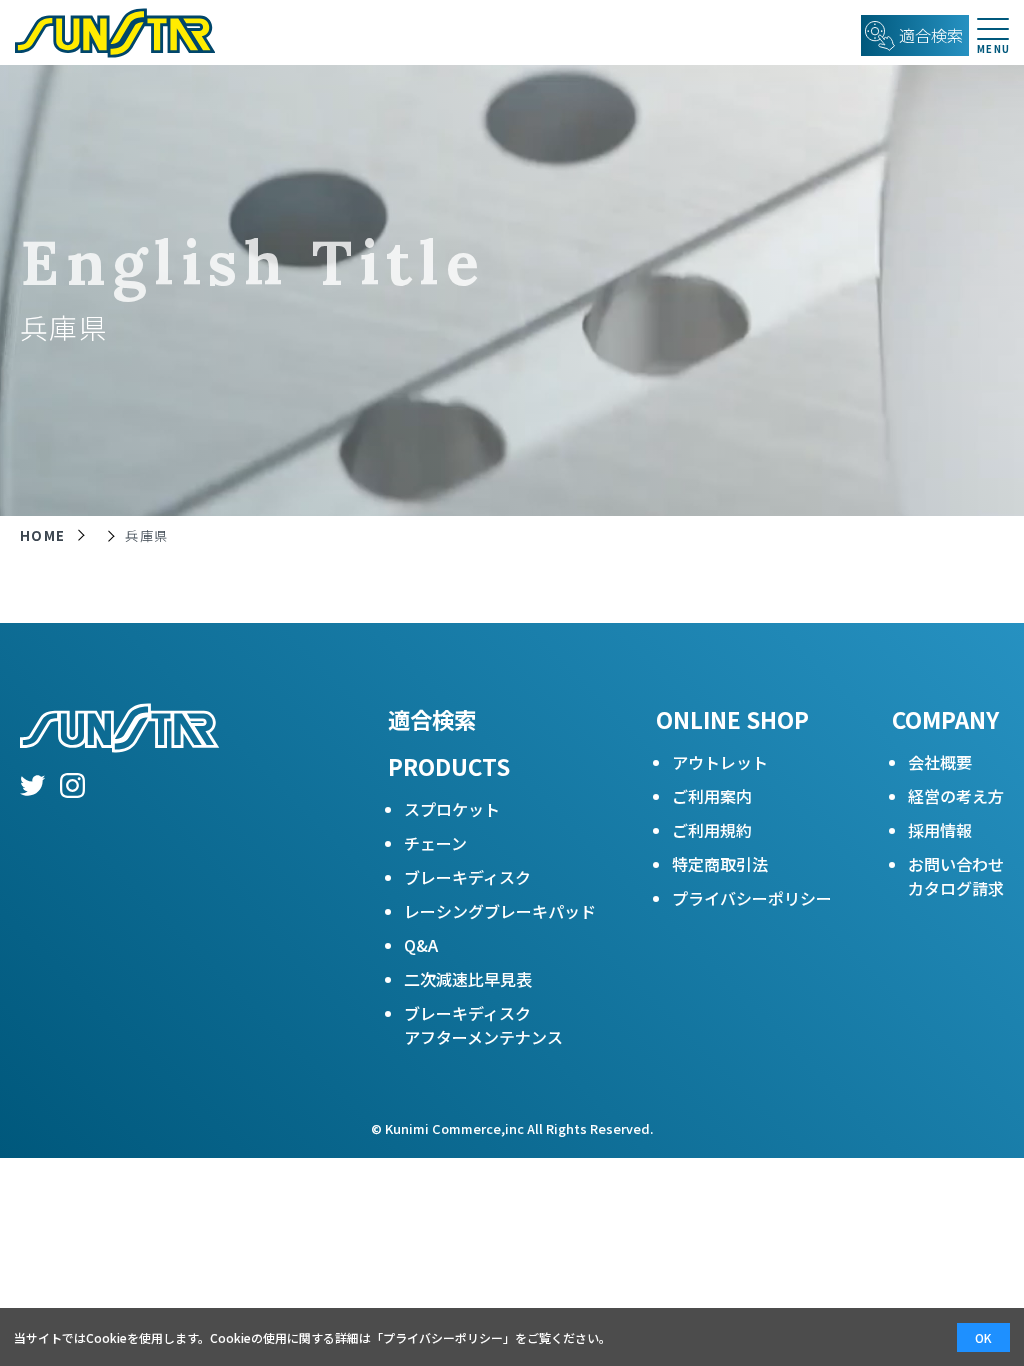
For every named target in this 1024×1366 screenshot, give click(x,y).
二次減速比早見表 (468, 979)
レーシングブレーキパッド (500, 911)
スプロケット (452, 809)
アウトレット (720, 762)
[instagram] (72, 788)
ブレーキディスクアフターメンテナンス (483, 1025)
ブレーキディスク (467, 877)
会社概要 (940, 762)
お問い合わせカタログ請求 (956, 876)
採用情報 (940, 830)
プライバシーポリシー (752, 898)
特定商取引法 (720, 864)
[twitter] (32, 788)
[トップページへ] (107, 32)
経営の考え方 (956, 796)
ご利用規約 (712, 830)
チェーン (435, 843)
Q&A (421, 945)
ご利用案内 (712, 796)
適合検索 (432, 719)
